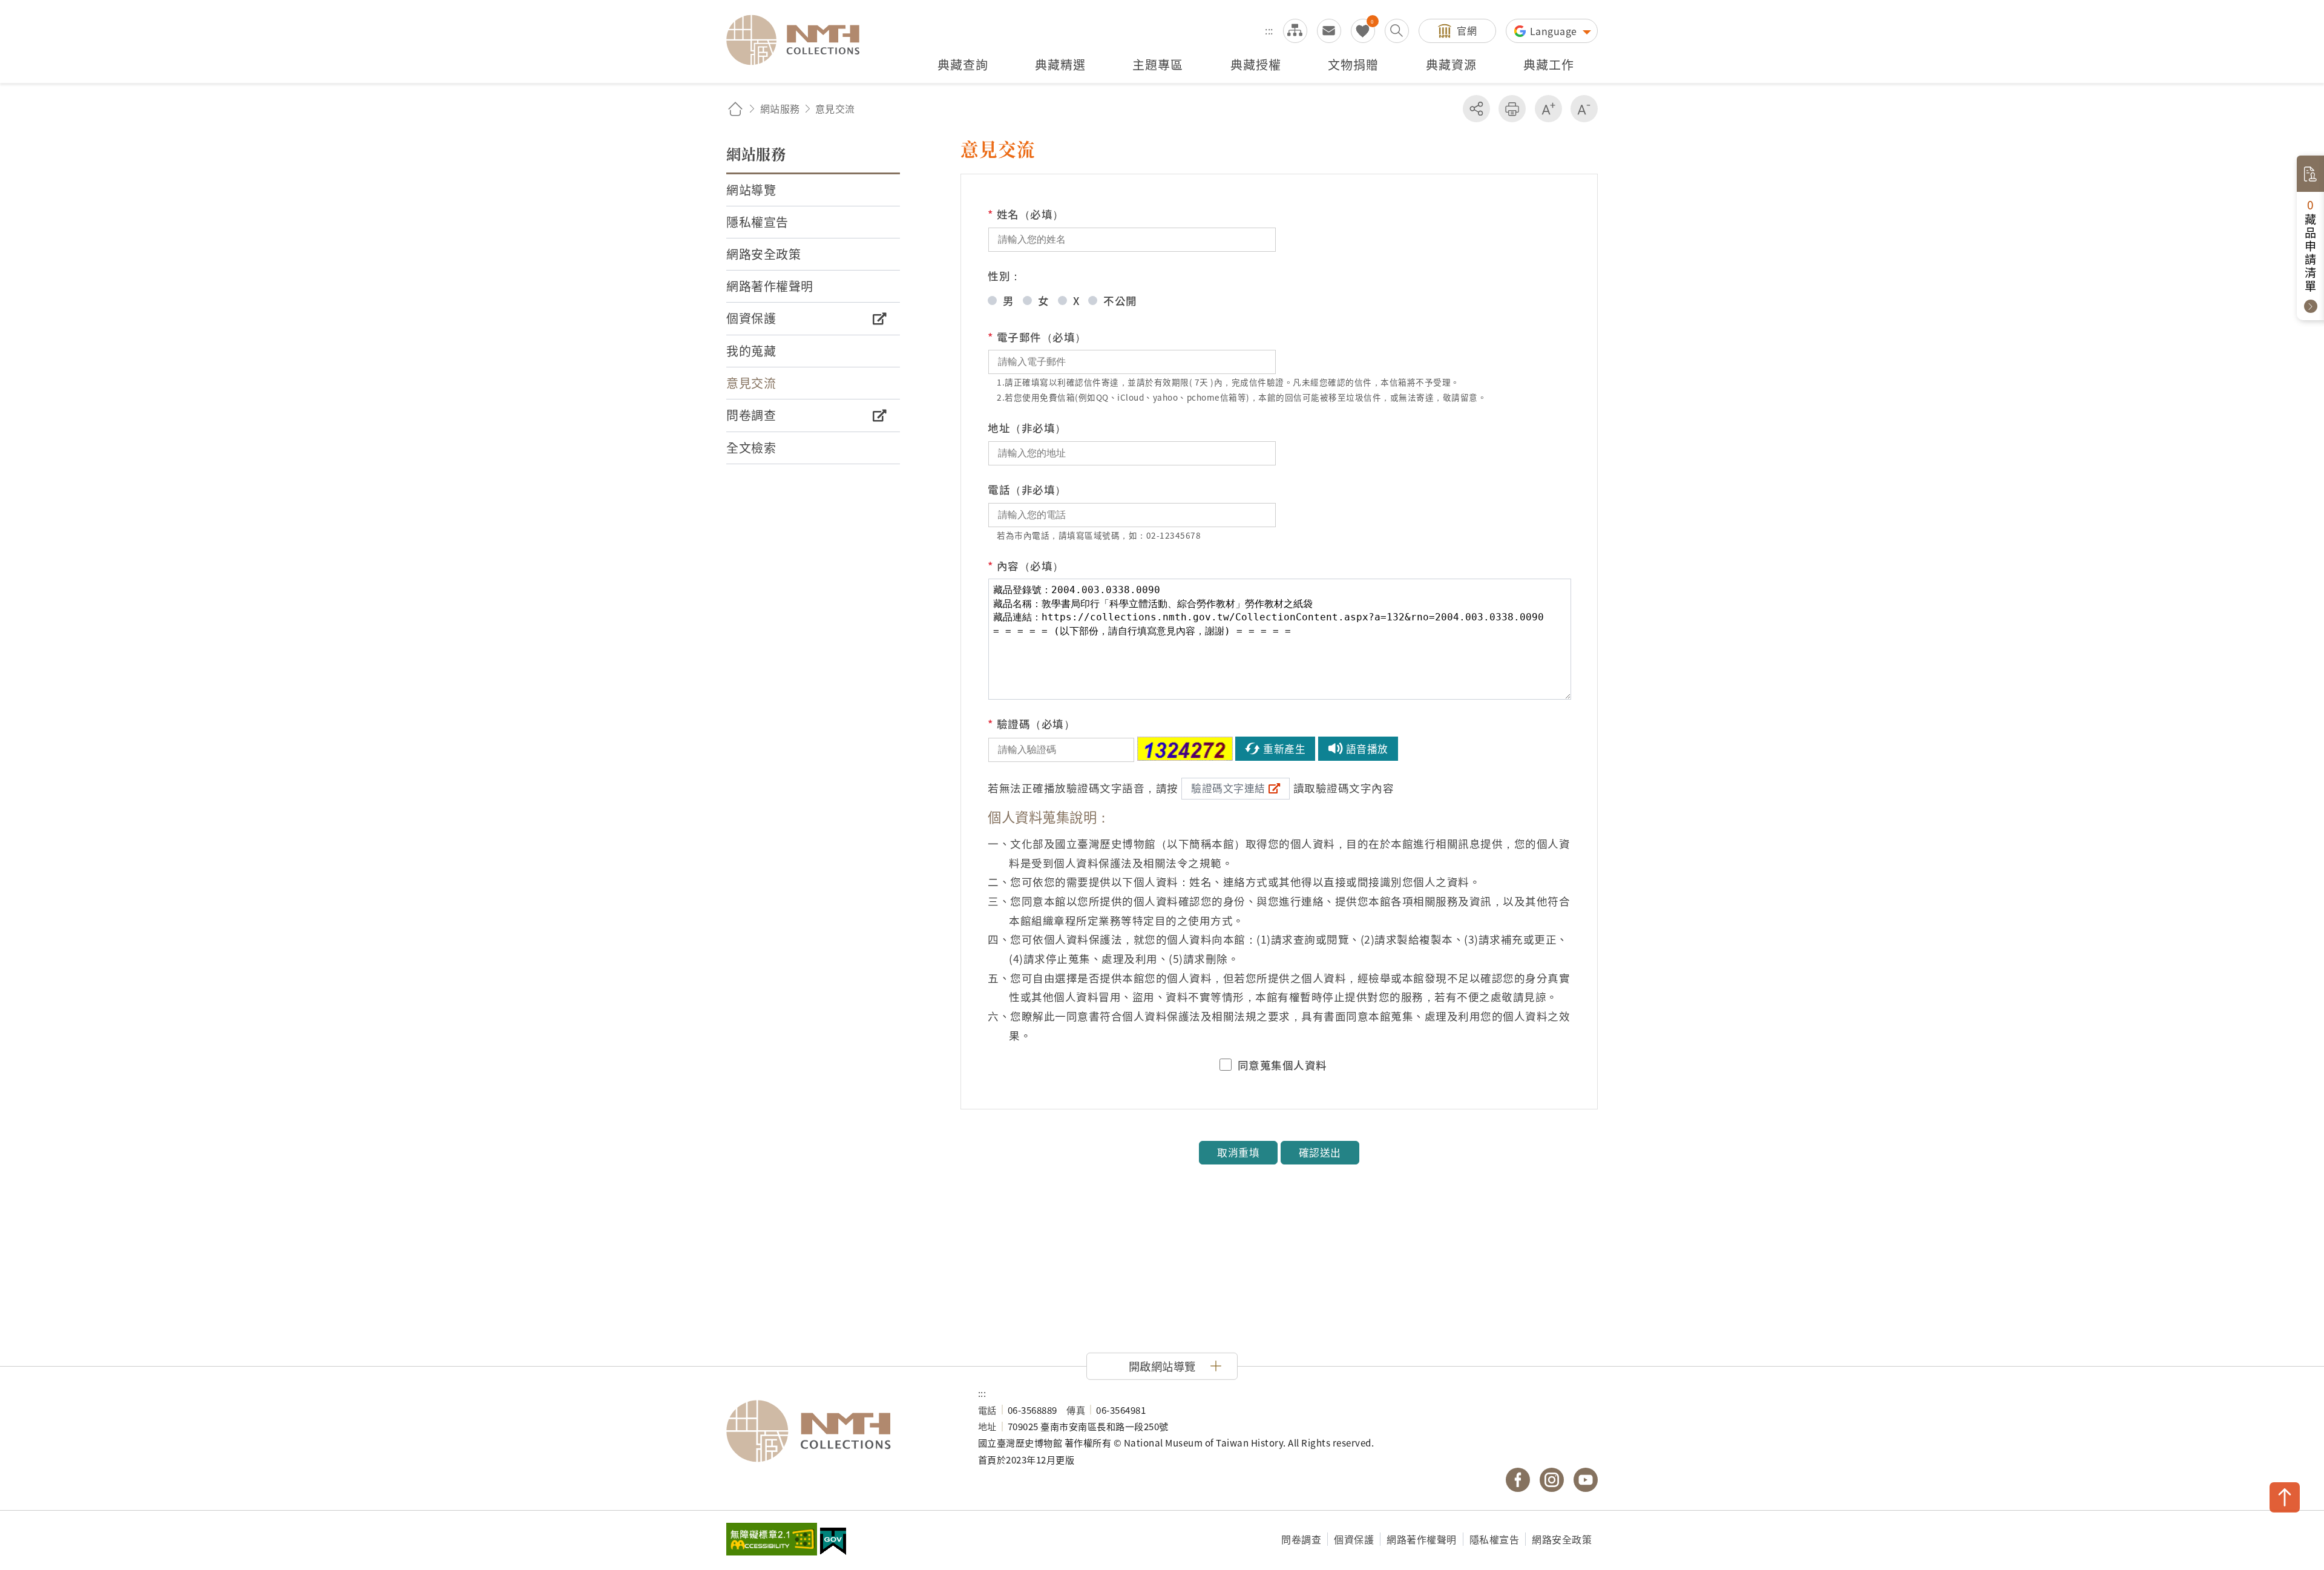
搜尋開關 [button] (1397, 31)
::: (1269, 30)
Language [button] (1555, 31)
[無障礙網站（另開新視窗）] (772, 1540)
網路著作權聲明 (1422, 1539)
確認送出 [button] (1320, 1152)
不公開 (1120, 301)
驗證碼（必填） (1031, 724)
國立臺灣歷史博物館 (840, 1431)
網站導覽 (1295, 31)
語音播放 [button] (1367, 749)
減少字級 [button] (1584, 109)
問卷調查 (1301, 1539)
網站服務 (780, 108)
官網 (1467, 30)
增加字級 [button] (1548, 109)
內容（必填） (1026, 566)
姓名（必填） (1026, 214)
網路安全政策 (1562, 1539)
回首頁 (735, 109)
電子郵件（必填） (1037, 337)
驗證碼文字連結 (1228, 788)
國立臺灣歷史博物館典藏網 (800, 40)
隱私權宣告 (1495, 1539)
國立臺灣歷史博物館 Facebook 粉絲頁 (1518, 1480)
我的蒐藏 (1363, 31)
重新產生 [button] (1284, 749)
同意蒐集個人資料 (1282, 1065)
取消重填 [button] (1238, 1152)
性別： (1005, 276)
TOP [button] (2285, 1497)
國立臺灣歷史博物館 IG (1552, 1480)
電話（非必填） (1027, 489)
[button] (1162, 1366)
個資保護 (1354, 1539)
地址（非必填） (1027, 428)
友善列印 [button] (1512, 109)
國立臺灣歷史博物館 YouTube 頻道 (1586, 1480)
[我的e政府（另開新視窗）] (833, 1543)
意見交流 (1329, 31)
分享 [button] (1476, 109)
